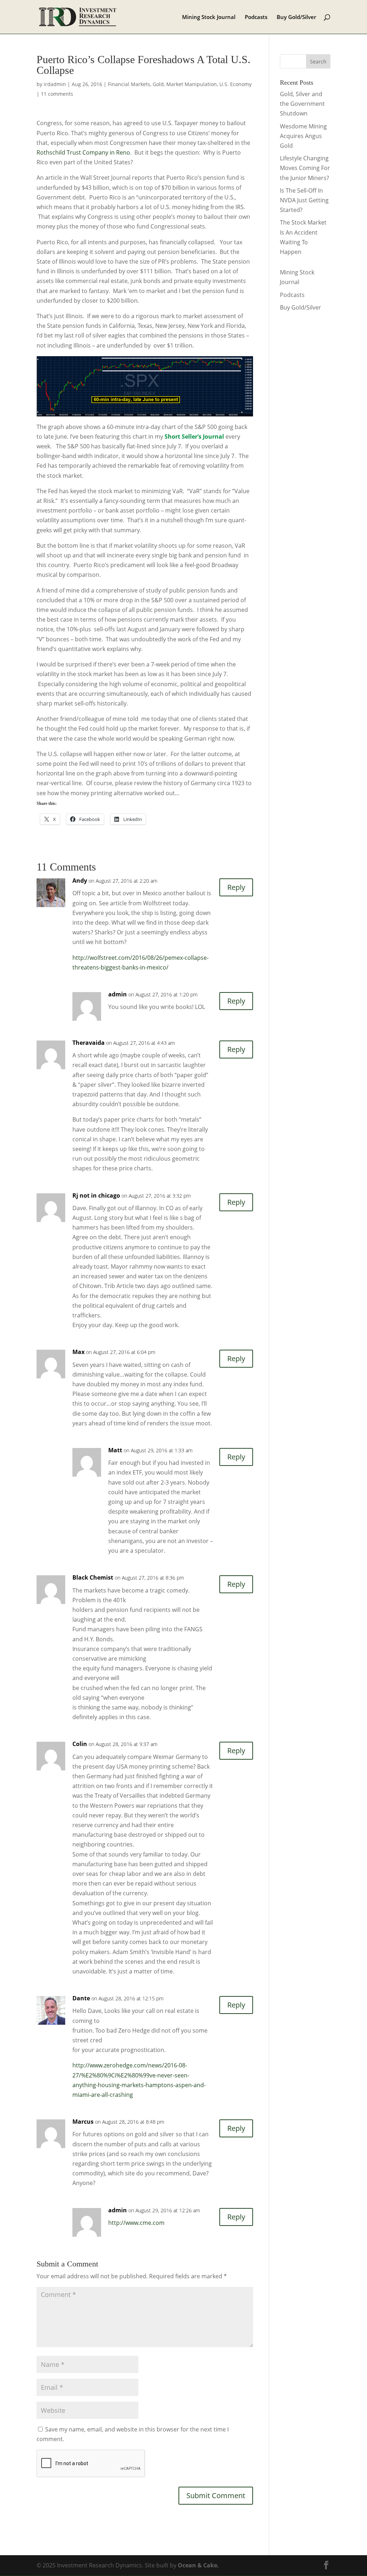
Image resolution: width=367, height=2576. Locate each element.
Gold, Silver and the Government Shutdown (302, 104)
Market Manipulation (192, 84)
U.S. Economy (235, 84)
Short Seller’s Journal (194, 437)
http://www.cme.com (136, 2223)
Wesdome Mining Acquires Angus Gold (303, 136)
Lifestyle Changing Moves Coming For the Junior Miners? (305, 168)
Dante (81, 1998)
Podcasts (256, 17)
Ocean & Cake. (198, 2565)
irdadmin (55, 84)
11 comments (57, 94)
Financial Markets (129, 84)
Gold (158, 84)
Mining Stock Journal (209, 17)
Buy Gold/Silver (296, 17)
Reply (236, 887)
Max (78, 1352)
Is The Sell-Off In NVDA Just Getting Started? (304, 200)
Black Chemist (93, 1577)
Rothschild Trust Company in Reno (83, 152)
